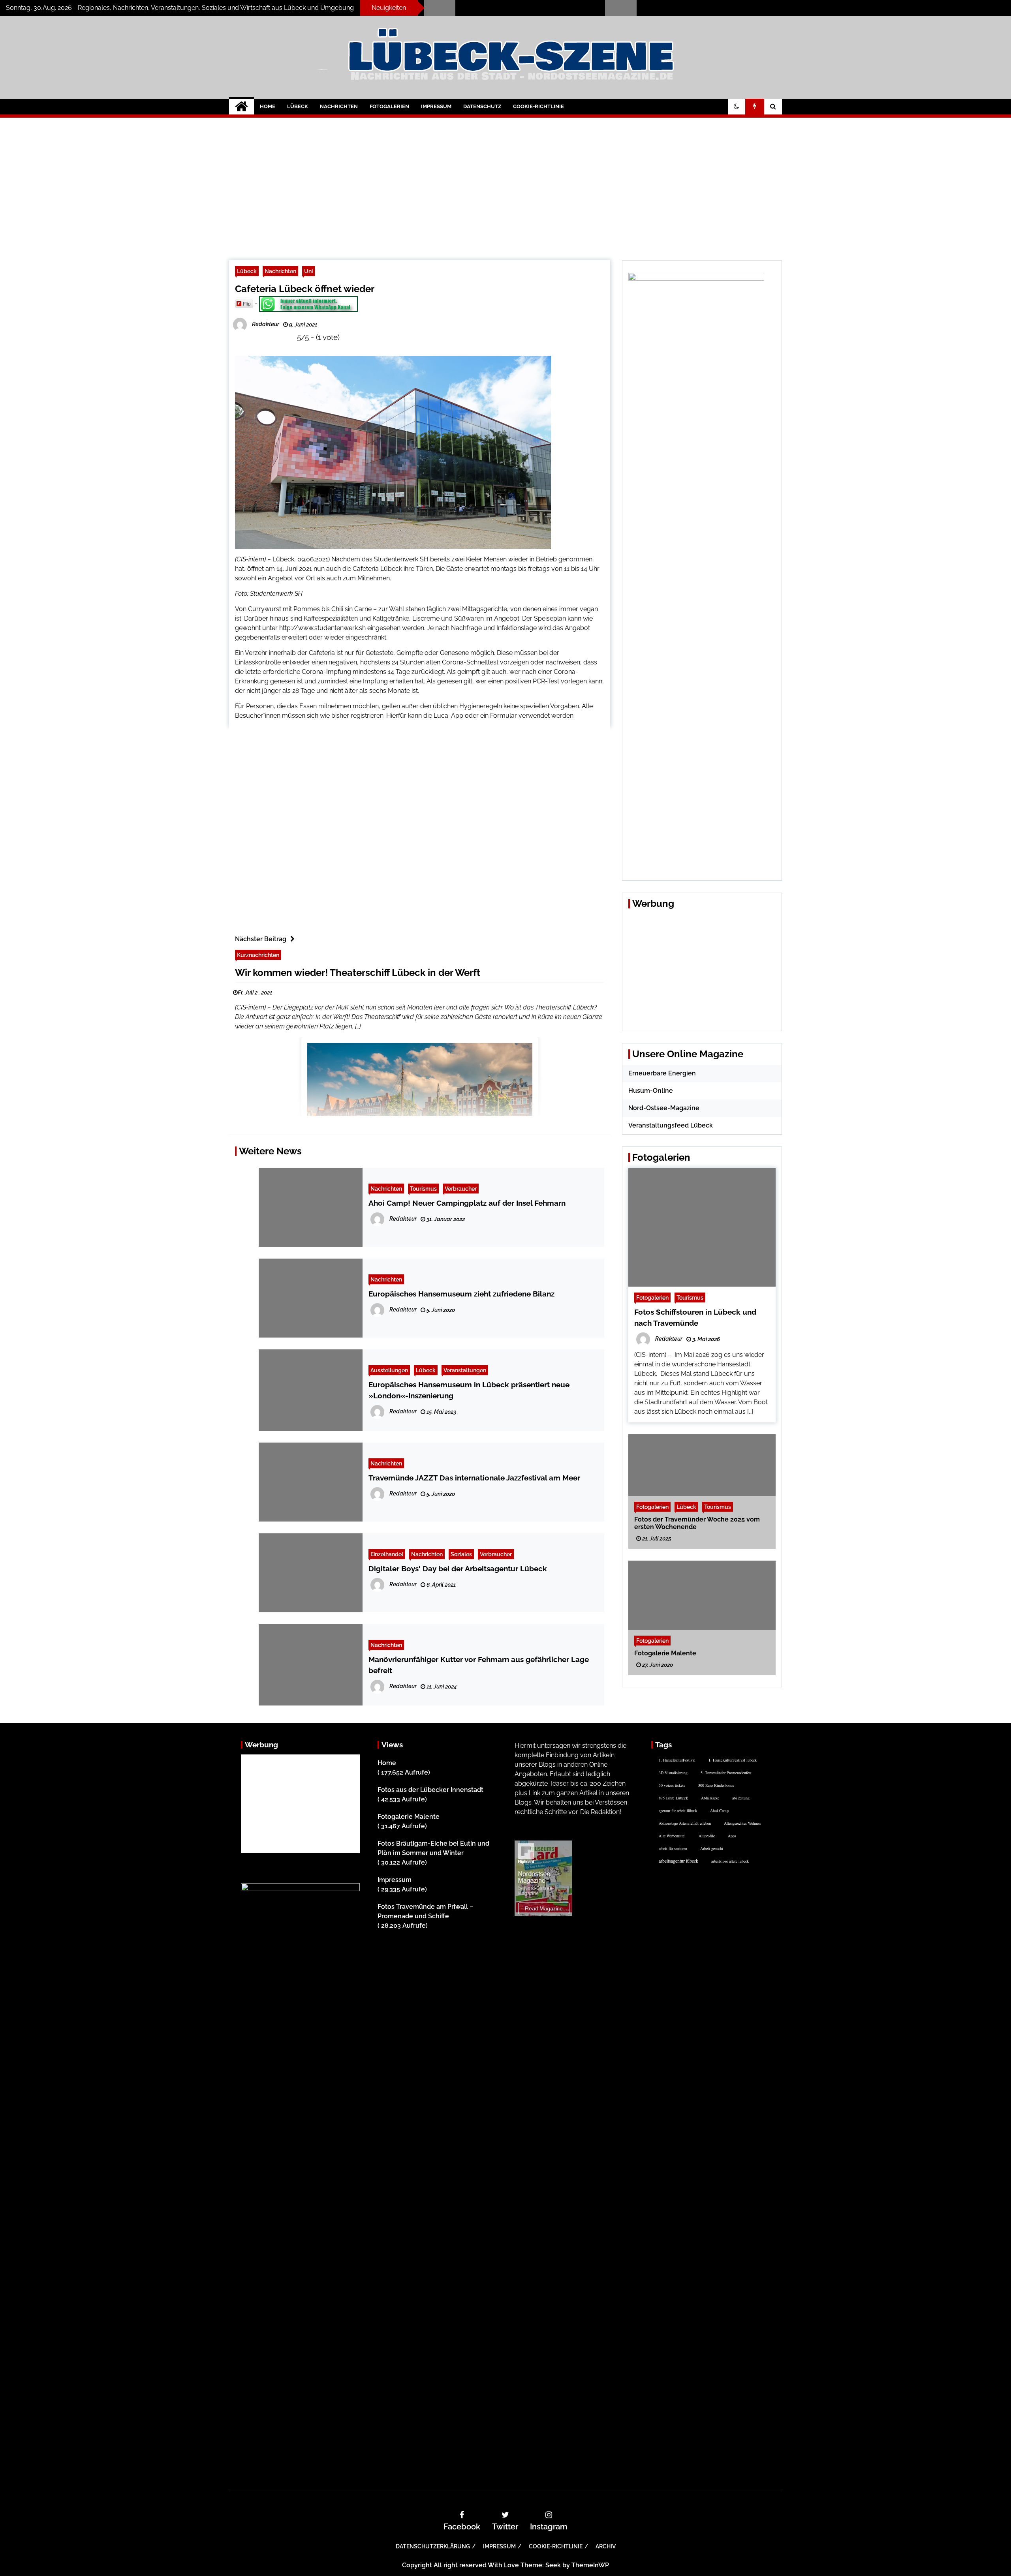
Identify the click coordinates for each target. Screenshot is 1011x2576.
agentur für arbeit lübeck (678, 1811)
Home (268, 106)
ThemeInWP (590, 2565)
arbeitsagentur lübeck (678, 1861)
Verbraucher (461, 1189)
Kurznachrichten (258, 955)
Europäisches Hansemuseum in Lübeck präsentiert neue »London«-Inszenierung (469, 1390)
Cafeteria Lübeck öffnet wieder (305, 289)
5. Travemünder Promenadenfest (726, 1773)
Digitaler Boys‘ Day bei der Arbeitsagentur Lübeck (458, 1568)
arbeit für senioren (673, 1848)
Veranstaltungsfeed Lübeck (671, 1125)
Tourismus (423, 1189)
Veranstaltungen (465, 1370)
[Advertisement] (505, 183)
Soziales (461, 1554)
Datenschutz (482, 106)
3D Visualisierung (673, 1773)
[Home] (241, 107)
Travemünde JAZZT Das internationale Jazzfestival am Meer (474, 1478)
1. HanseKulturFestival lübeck (733, 1760)
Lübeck (298, 106)
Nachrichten (339, 106)
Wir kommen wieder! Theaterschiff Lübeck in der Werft (358, 973)
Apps (732, 1836)
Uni (308, 271)
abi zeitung (741, 1798)
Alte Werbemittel (672, 1836)
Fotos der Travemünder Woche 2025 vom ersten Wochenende (697, 1523)
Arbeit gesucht (712, 1848)
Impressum (436, 106)
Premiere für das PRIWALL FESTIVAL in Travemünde (526, 5)
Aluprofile (707, 1836)
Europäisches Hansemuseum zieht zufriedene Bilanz (461, 1294)
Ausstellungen (389, 1370)
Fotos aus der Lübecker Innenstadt (430, 1790)
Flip (247, 303)
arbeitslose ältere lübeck (730, 1861)
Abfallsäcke (710, 1798)
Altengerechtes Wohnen (742, 1823)
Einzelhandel (387, 1554)
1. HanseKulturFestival (677, 1760)
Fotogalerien (389, 106)
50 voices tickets (672, 1785)
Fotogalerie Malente (665, 1653)
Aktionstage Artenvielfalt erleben (685, 1823)
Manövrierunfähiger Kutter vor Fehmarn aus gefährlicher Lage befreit (479, 1665)
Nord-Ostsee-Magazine (664, 1108)
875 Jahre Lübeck (673, 1798)
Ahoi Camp (719, 1811)
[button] (737, 107)
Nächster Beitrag (261, 939)
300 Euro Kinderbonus (716, 1785)
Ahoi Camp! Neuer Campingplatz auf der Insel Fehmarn (467, 1203)
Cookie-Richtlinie (538, 106)
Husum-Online (651, 1091)
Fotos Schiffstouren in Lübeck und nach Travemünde (708, 5)
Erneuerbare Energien (662, 1073)
